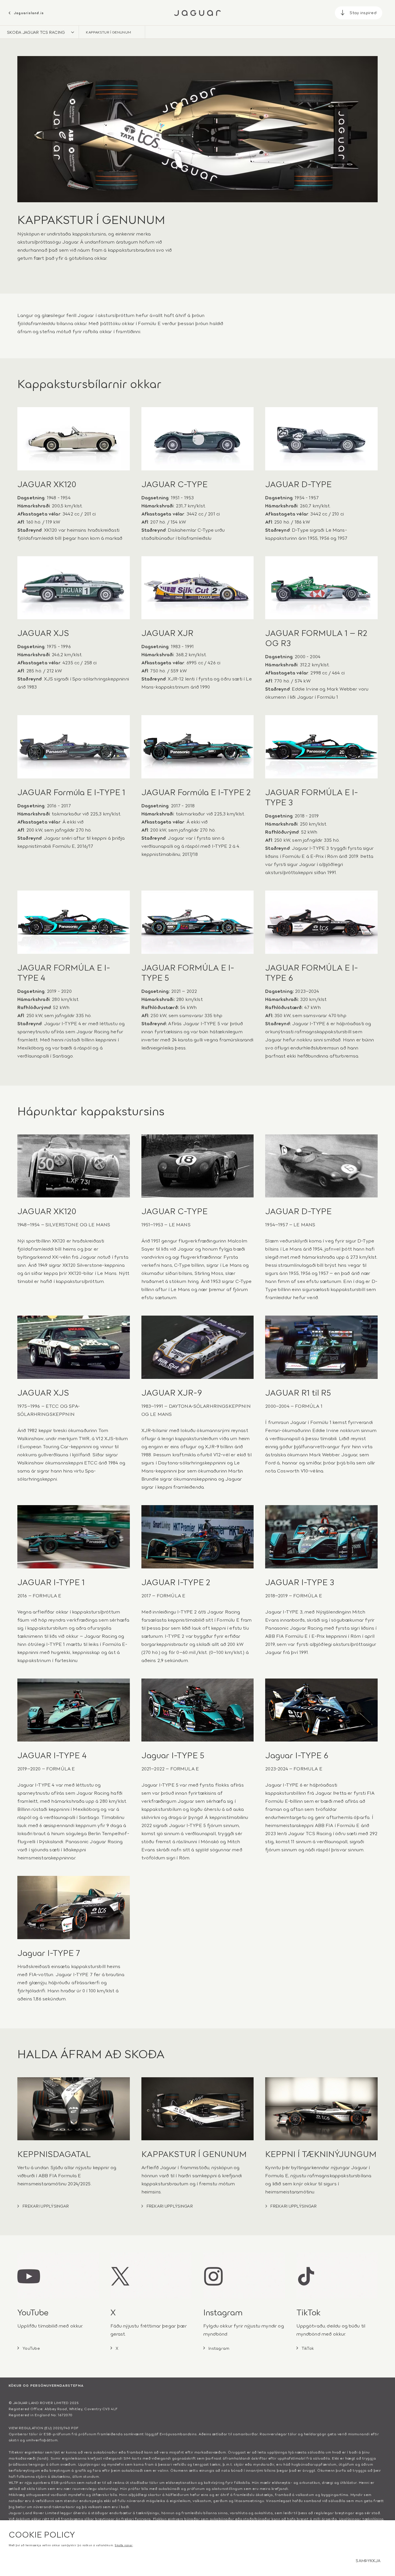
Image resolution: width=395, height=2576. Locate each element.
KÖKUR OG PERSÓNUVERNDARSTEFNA (46, 2385)
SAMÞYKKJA (368, 2560)
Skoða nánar (124, 2545)
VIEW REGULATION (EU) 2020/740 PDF (44, 2428)
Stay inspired (363, 12)
